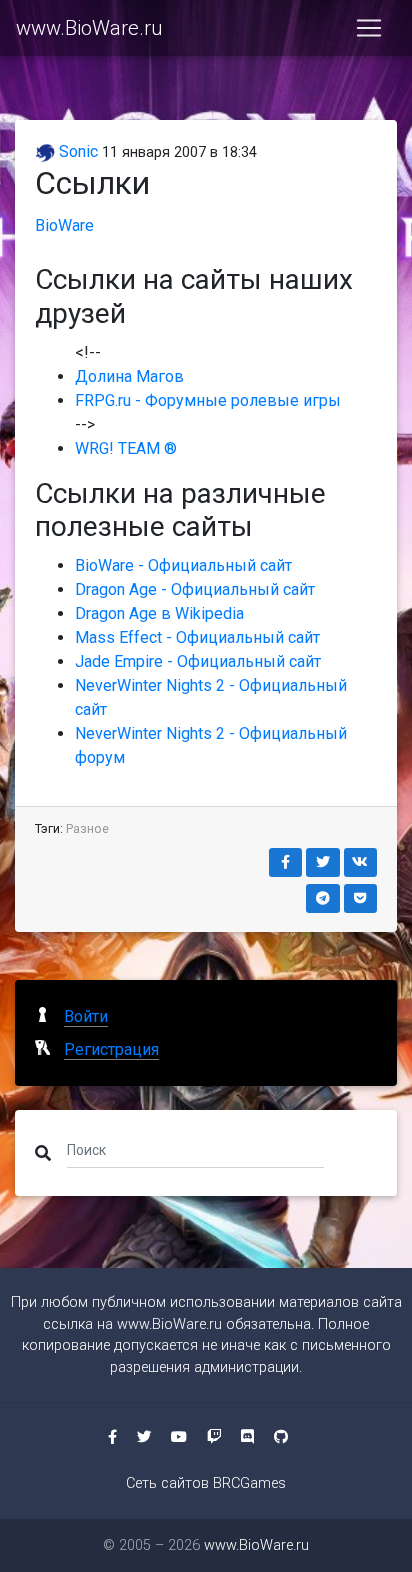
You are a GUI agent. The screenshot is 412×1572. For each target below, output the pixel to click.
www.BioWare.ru (89, 28)
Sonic (76, 151)
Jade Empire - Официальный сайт (198, 661)
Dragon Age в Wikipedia (159, 613)
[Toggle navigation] (369, 28)
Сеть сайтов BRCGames (206, 1483)
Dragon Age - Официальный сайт (195, 589)
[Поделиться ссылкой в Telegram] (323, 898)
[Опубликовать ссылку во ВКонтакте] (361, 862)
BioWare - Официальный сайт (183, 565)
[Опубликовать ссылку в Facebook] (286, 862)
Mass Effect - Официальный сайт (197, 637)
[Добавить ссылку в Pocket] (361, 898)
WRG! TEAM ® (126, 448)
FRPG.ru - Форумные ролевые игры (208, 400)
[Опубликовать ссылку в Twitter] (323, 862)
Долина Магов (129, 376)
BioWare (64, 225)
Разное (87, 828)
